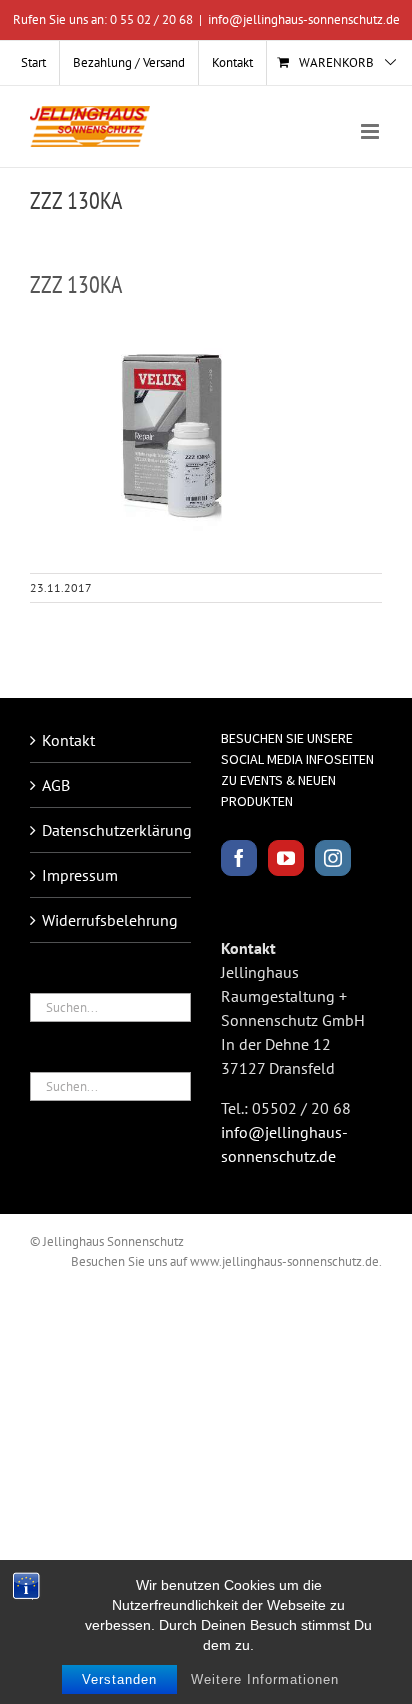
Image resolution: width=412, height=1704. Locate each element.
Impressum (80, 875)
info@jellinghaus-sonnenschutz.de (304, 19)
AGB (56, 785)
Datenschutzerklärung (111, 830)
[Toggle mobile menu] (371, 131)
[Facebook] (239, 858)
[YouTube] (286, 858)
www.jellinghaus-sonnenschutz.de (284, 1261)
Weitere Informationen (265, 1679)
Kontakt (68, 740)
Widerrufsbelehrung (110, 920)
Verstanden (119, 1679)
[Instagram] (333, 858)
